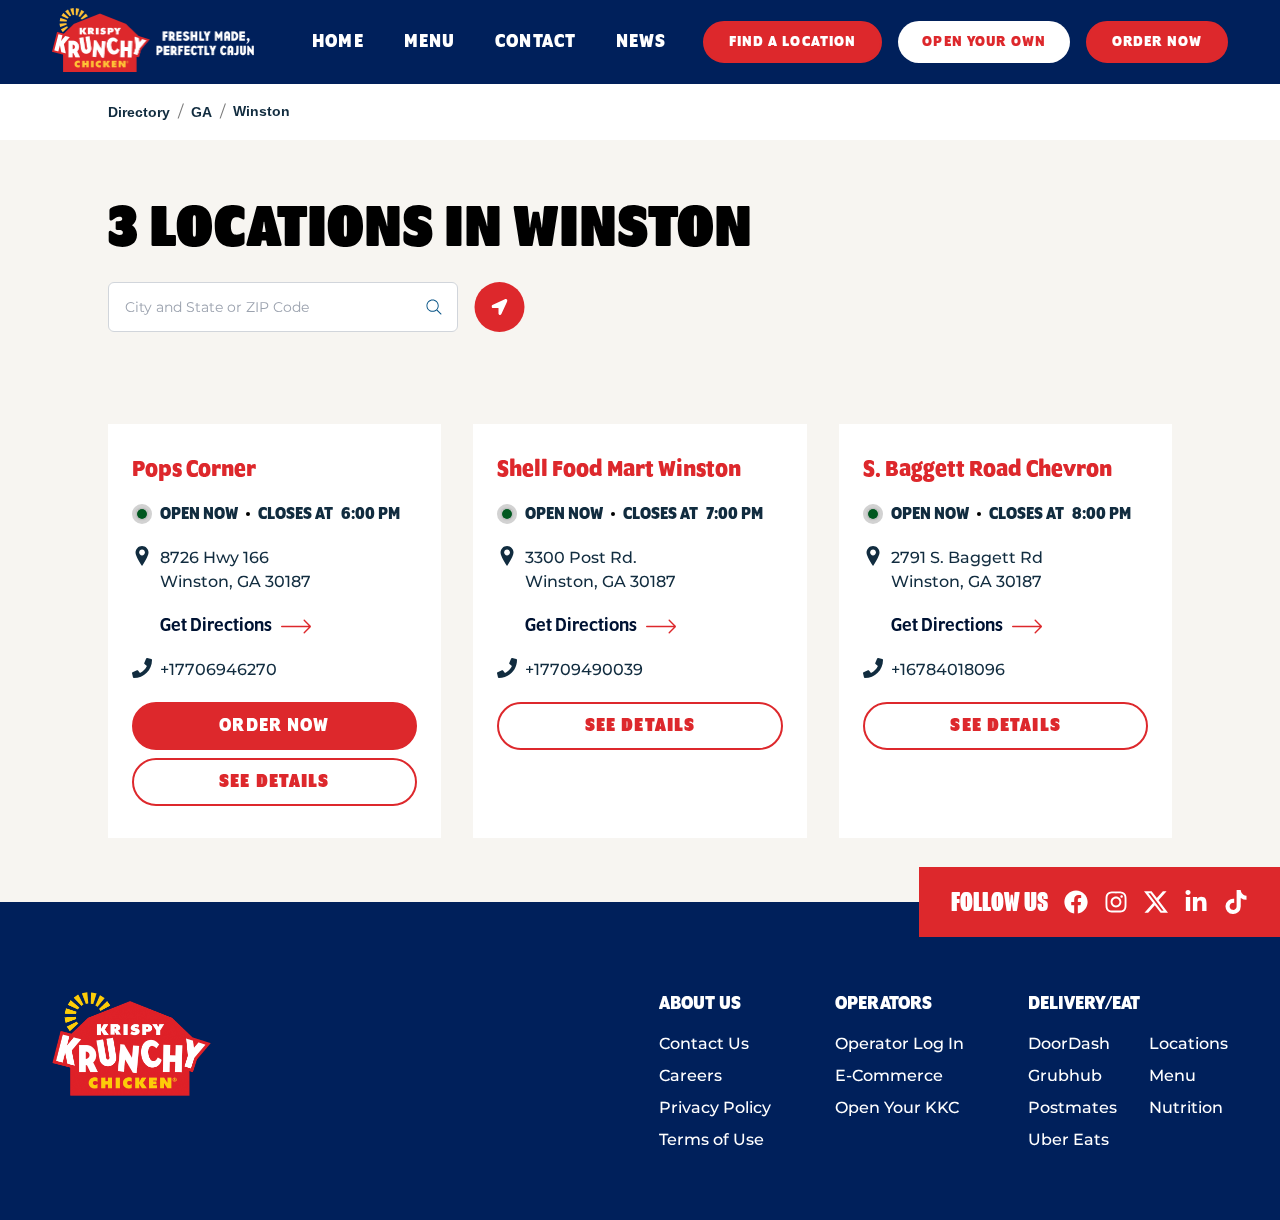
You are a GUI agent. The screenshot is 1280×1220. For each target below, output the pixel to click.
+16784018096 (948, 669)
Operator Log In (899, 1043)
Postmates (1072, 1107)
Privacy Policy (715, 1107)
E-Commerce (889, 1075)
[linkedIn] (1196, 902)
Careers (690, 1075)
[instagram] (1116, 902)
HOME (337, 42)
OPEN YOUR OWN (984, 42)
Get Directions (216, 626)
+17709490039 (584, 669)
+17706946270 (218, 669)
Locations (1188, 1043)
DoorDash (1069, 1043)
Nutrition (1186, 1107)
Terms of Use (711, 1139)
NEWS (641, 42)
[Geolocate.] (499, 307)
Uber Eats (1068, 1139)
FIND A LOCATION (793, 42)
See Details (274, 782)
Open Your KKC (897, 1107)
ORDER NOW (1157, 42)
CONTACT (535, 42)
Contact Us (704, 1043)
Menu (1172, 1075)
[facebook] (1076, 902)
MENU (429, 42)
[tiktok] (1236, 902)
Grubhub (1065, 1075)
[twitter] (1156, 902)
